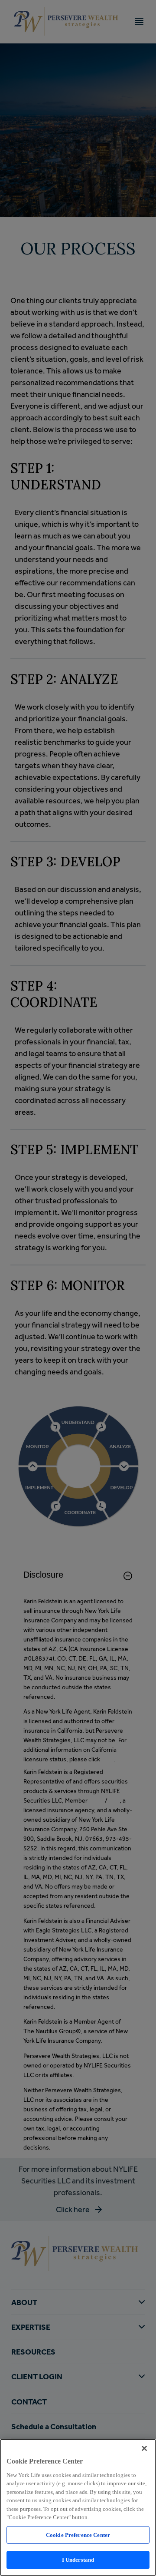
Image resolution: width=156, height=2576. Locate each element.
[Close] (144, 2448)
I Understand (78, 2560)
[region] (78, 2507)
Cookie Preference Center (78, 2535)
